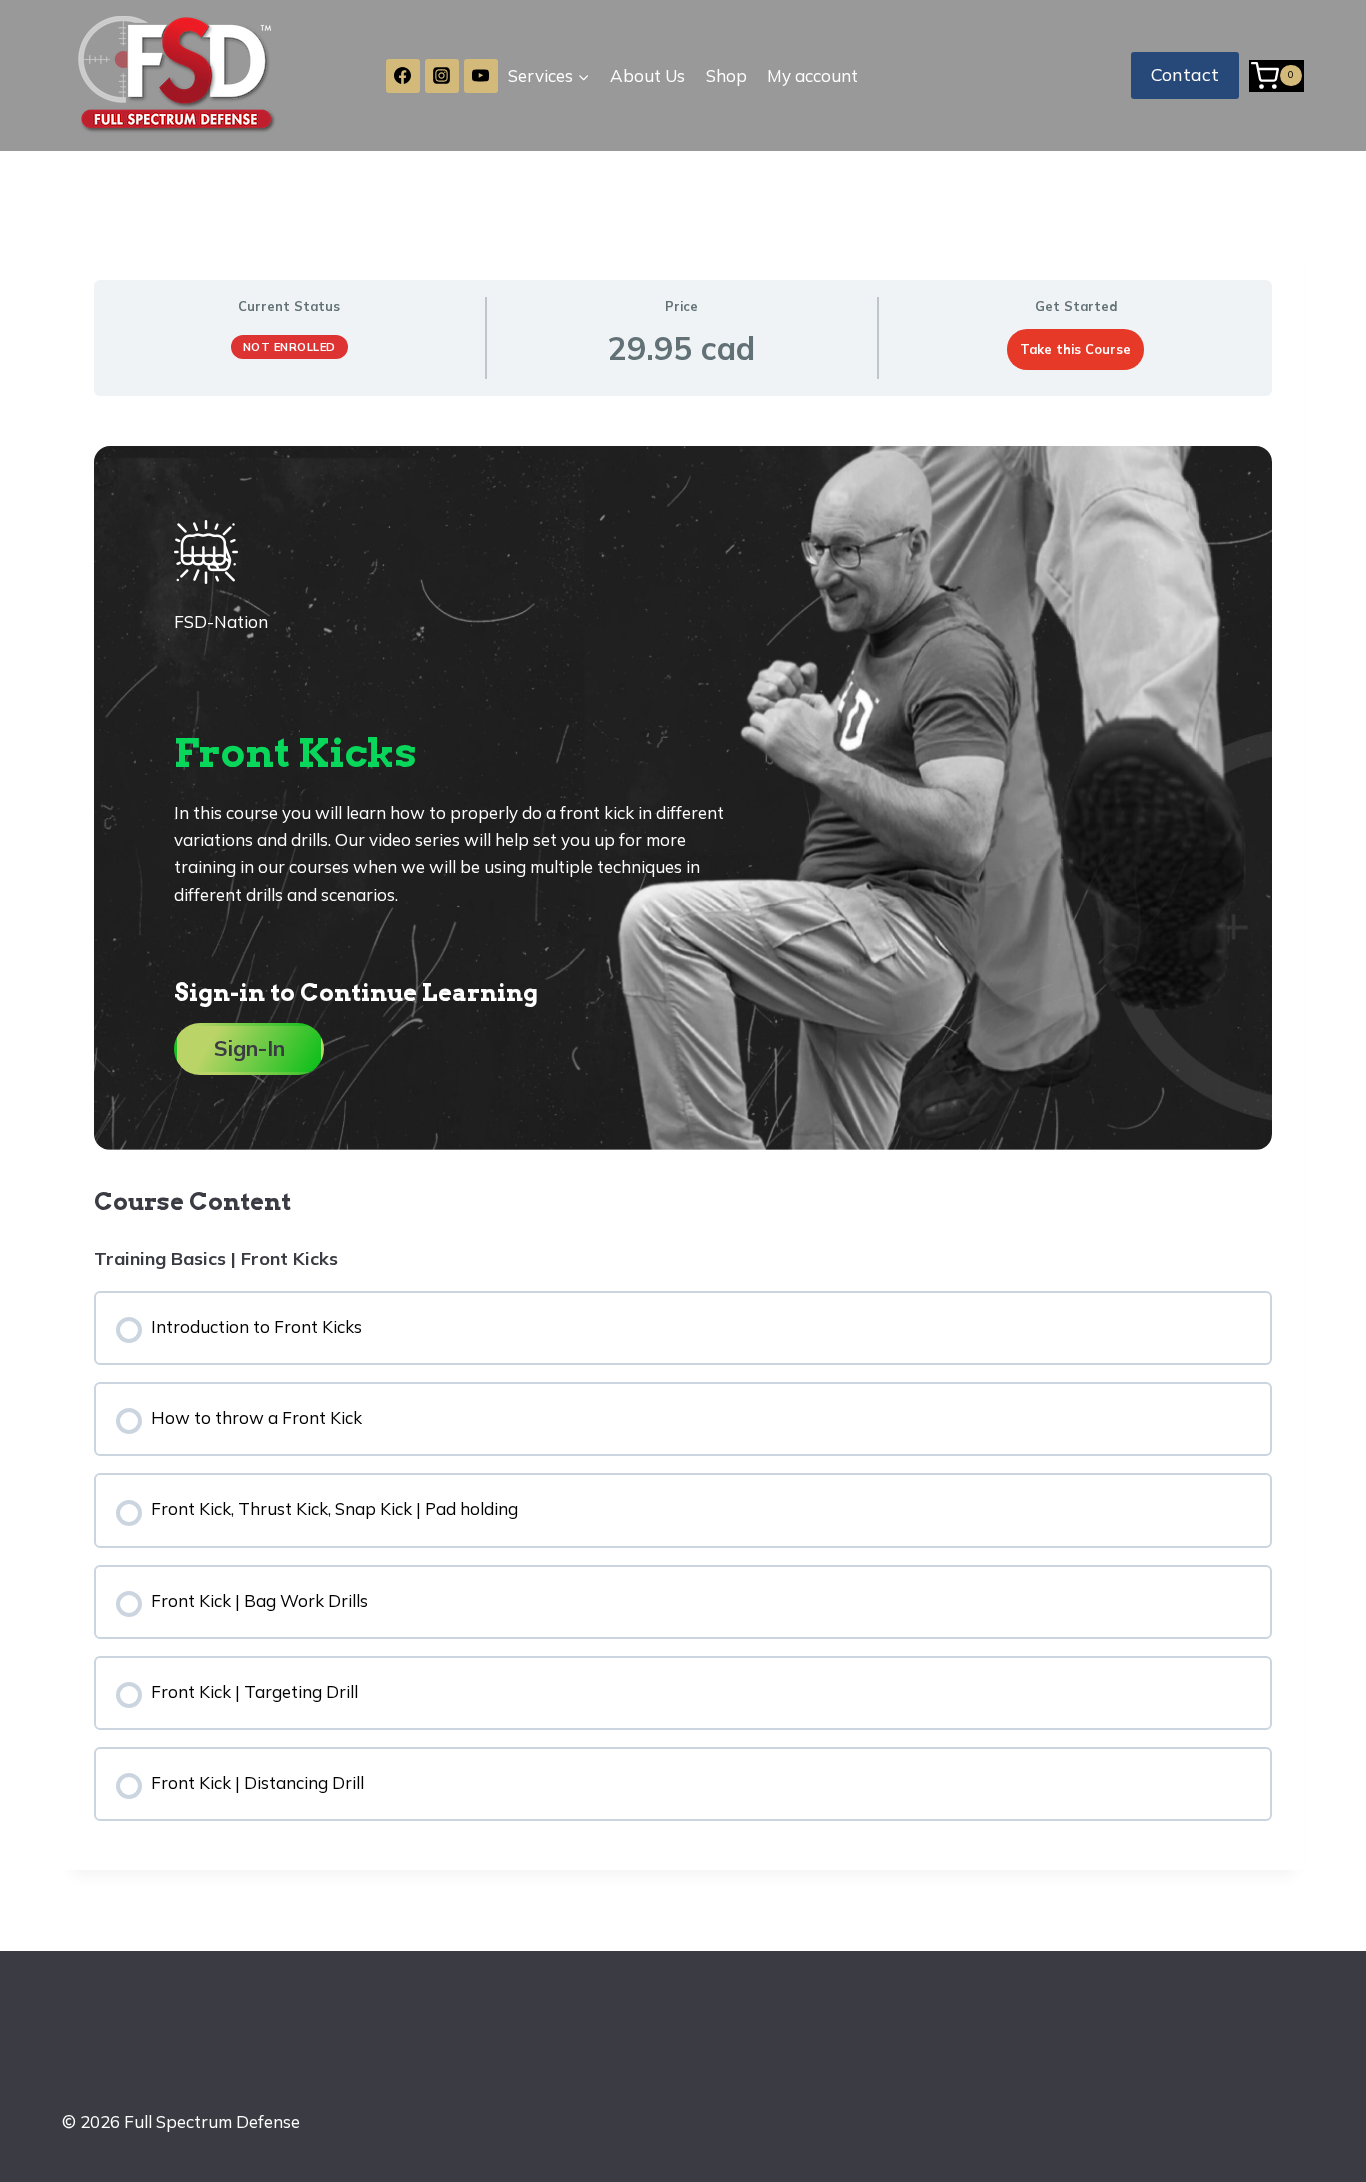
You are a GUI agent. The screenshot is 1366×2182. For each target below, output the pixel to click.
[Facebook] (403, 76)
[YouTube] (481, 76)
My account (812, 75)
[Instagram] (442, 76)
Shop (726, 75)
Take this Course (1075, 349)
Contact (1185, 74)
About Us (647, 75)
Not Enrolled (289, 347)
